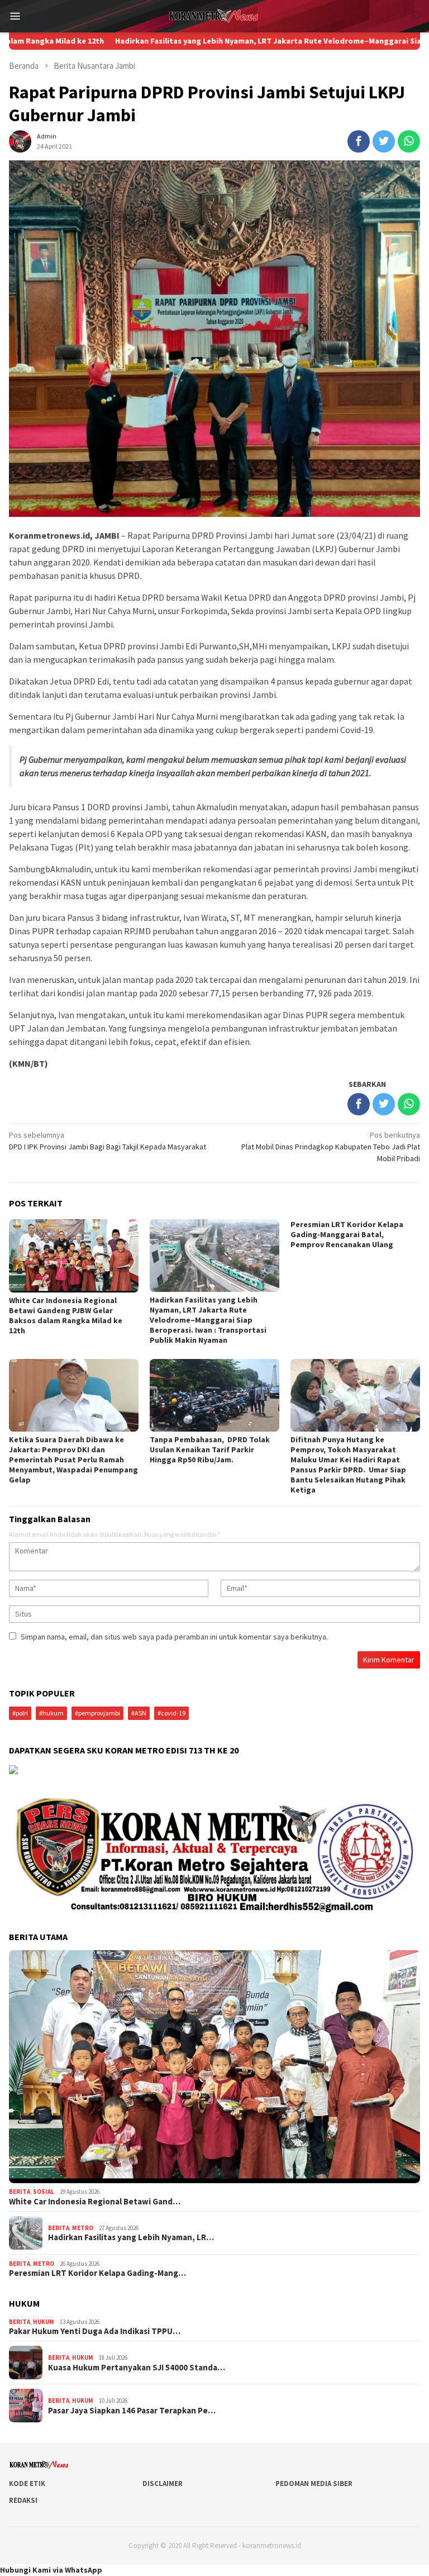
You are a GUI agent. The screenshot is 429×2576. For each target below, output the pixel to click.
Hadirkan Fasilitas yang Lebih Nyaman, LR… (131, 2237)
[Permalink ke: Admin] (20, 140)
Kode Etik (27, 2484)
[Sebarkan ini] (359, 141)
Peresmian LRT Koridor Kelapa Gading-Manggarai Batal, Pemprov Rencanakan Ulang (347, 1234)
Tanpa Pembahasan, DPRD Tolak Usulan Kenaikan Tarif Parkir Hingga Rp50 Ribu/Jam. (210, 1449)
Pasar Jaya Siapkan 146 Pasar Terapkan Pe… (132, 2411)
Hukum (44, 2322)
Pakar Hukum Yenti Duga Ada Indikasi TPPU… (95, 2331)
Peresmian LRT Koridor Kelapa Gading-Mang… (97, 2273)
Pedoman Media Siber (314, 2484)
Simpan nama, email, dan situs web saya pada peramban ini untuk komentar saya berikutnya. (174, 1637)
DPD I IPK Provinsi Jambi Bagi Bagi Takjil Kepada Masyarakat (108, 1141)
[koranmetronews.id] (214, 15)
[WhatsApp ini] (409, 141)
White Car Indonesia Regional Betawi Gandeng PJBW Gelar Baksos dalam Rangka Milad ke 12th (66, 1315)
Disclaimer (163, 2484)
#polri (20, 1713)
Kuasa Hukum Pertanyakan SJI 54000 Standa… (137, 2368)
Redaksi (23, 2500)
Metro (83, 2228)
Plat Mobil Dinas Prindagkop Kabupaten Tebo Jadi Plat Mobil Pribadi (331, 1147)
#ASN (139, 1713)
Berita (20, 2192)
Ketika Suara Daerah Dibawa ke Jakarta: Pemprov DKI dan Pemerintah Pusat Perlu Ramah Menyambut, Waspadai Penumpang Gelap (73, 1460)
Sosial (44, 2192)
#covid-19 (171, 1713)
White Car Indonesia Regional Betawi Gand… (95, 2202)
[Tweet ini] (384, 141)
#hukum (51, 1713)
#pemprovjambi (97, 1713)
